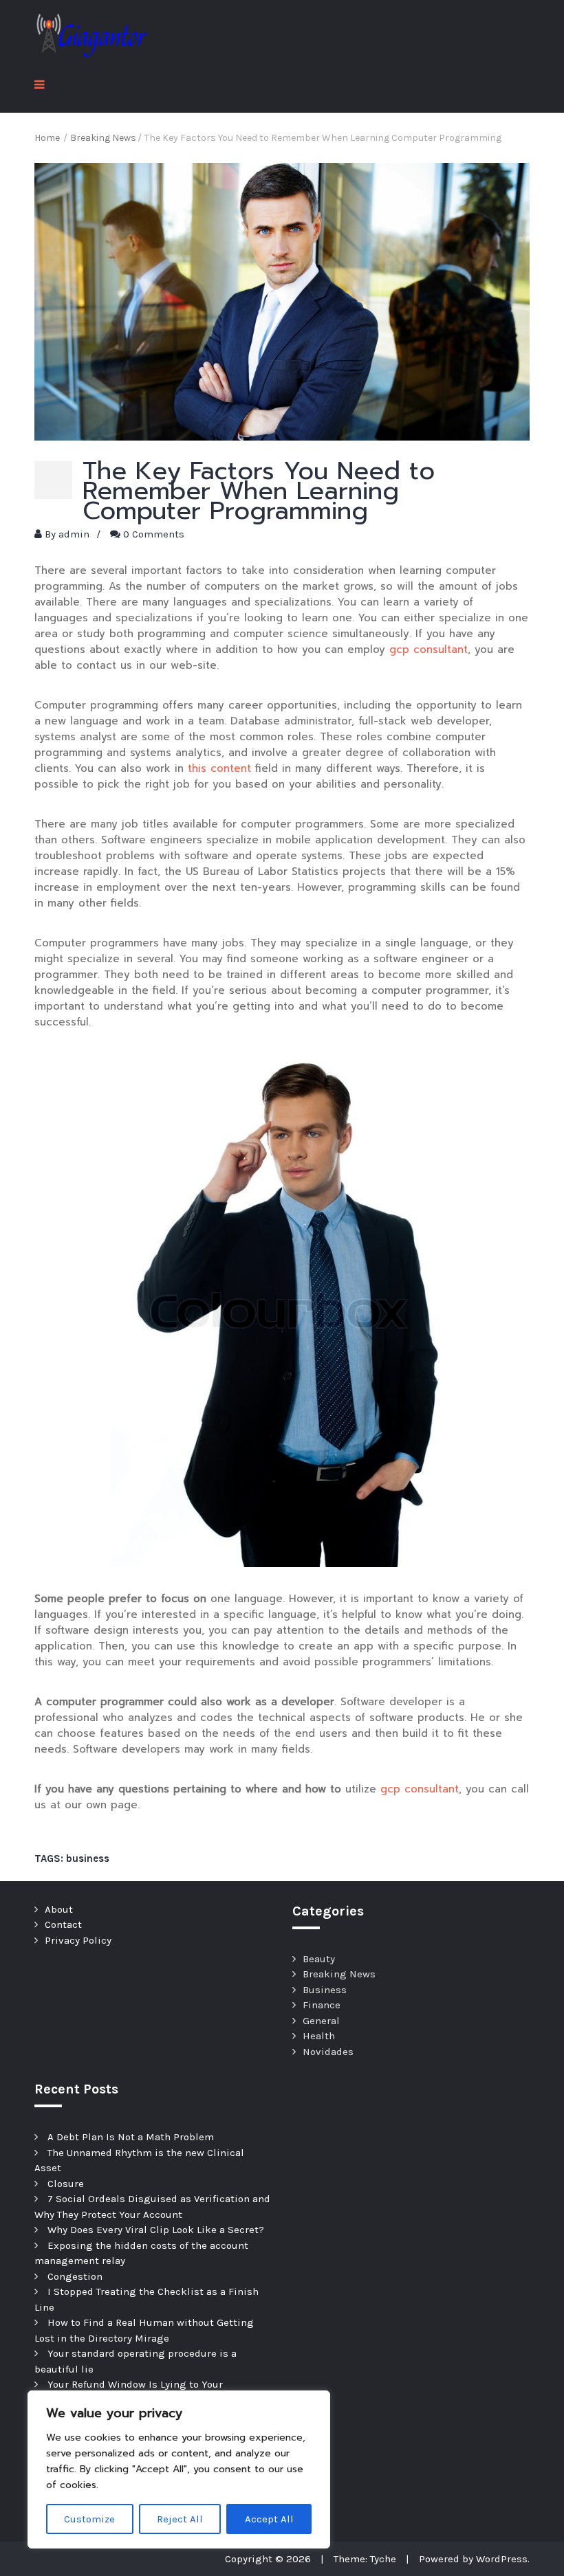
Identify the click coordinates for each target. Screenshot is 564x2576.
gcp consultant (429, 649)
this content (219, 768)
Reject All (180, 2519)
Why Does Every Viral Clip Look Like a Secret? (156, 2230)
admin (74, 534)
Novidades (328, 2052)
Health (319, 2036)
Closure (66, 2184)
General (321, 2021)
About (59, 1909)
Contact (63, 1924)
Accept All (269, 2519)
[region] (179, 2469)
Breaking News (339, 1974)
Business (325, 1990)
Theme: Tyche (365, 2559)
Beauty (319, 1959)
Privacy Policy (78, 1940)
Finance (322, 2005)
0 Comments (154, 534)
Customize (89, 2519)
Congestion (75, 2276)
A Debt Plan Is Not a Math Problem (131, 2137)
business (88, 1858)
